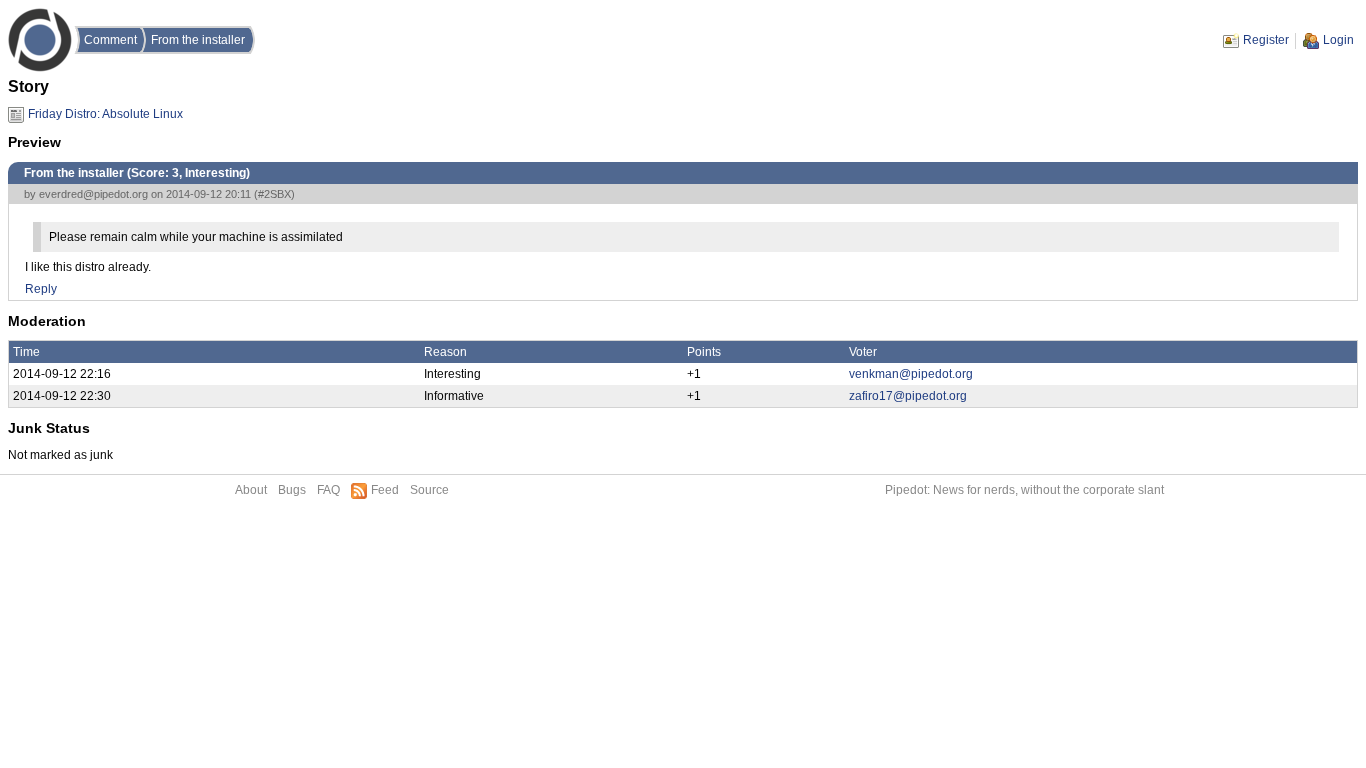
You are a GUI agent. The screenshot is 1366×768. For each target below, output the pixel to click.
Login (1338, 40)
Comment (110, 40)
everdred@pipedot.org (93, 194)
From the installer (198, 40)
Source (429, 490)
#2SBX (274, 194)
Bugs (292, 490)
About (251, 490)
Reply (41, 289)
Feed (385, 490)
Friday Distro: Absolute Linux (105, 114)
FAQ (328, 490)
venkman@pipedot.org (911, 374)
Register (1266, 40)
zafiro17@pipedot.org (908, 396)
